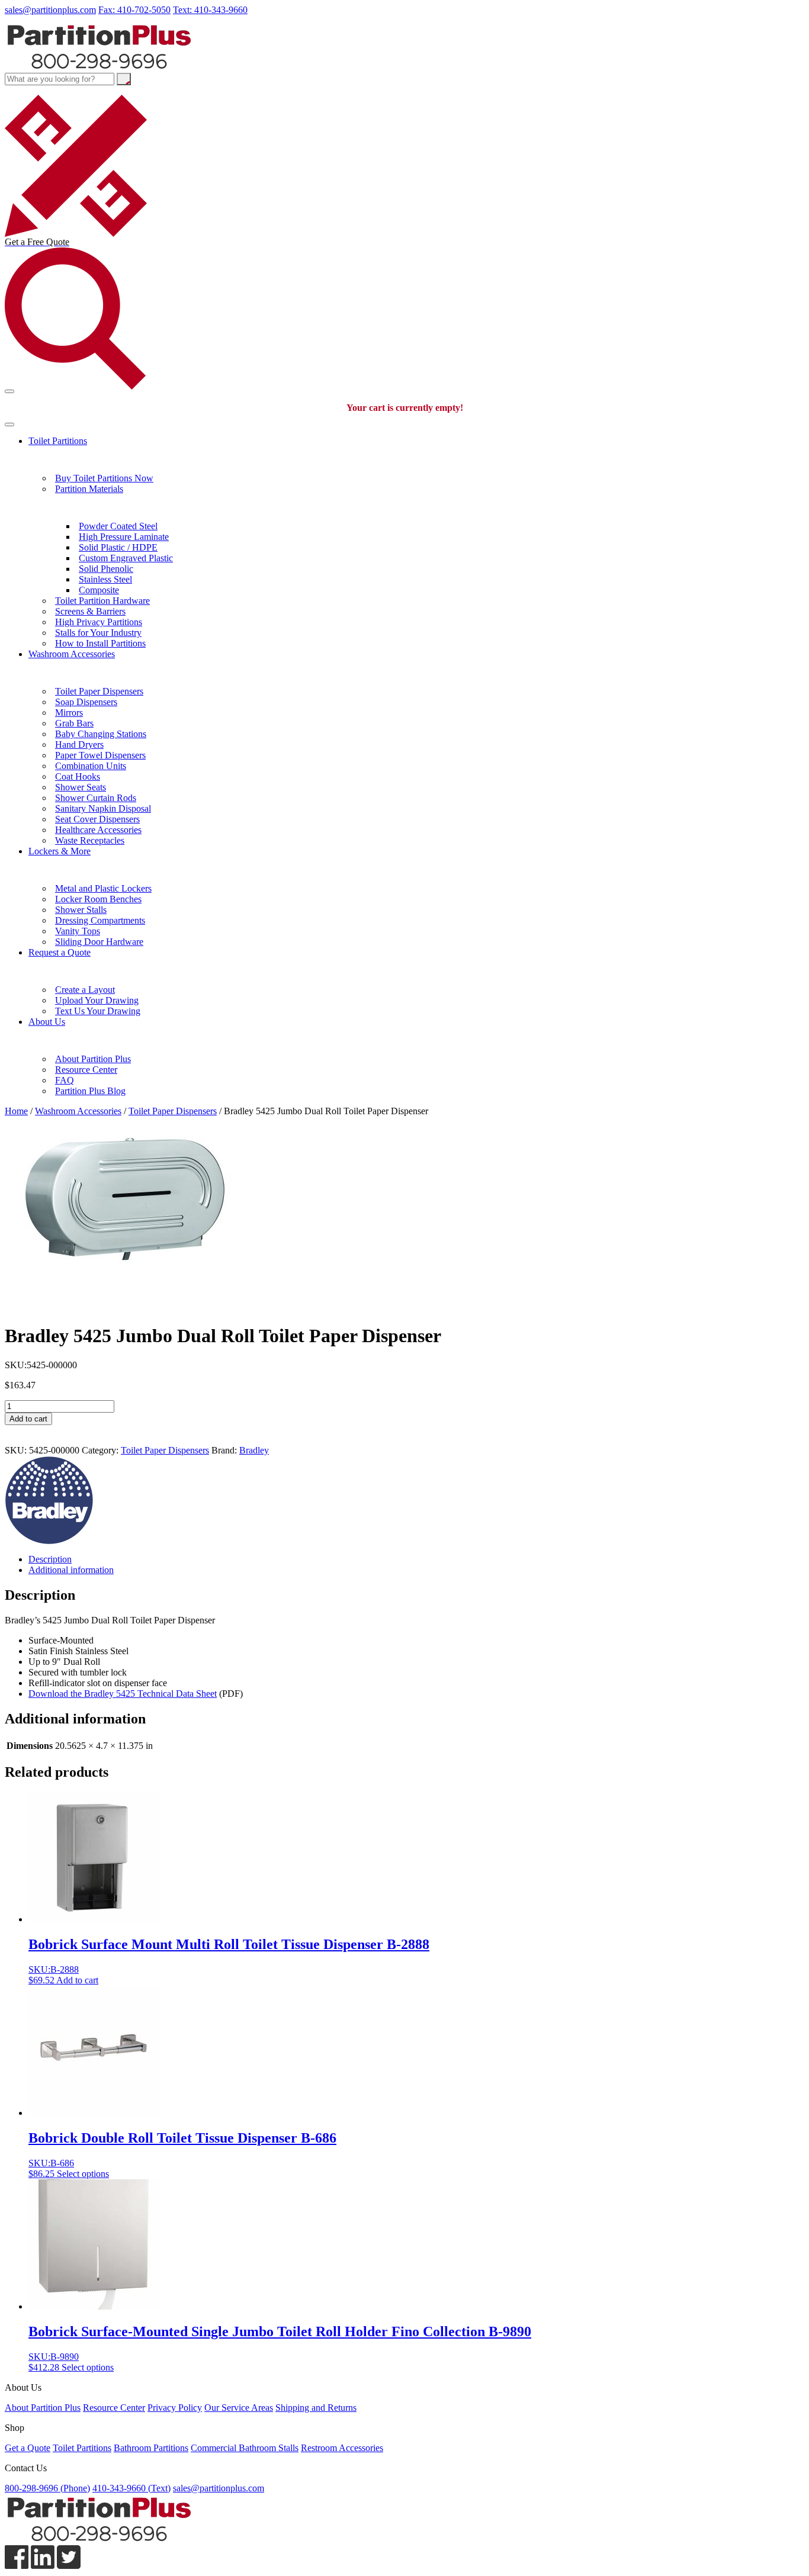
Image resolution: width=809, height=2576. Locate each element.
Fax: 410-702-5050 (134, 10)
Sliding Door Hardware (99, 942)
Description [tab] (50, 1559)
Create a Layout (85, 990)
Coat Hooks (78, 776)
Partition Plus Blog (90, 1091)
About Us (47, 1022)
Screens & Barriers (90, 611)
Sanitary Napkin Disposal (103, 808)
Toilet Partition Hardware (102, 601)
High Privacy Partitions (99, 622)
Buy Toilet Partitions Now (104, 478)
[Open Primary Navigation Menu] (9, 424)
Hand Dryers (79, 745)
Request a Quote (60, 952)
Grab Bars (74, 723)
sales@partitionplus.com (50, 10)
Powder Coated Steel (118, 526)
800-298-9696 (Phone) (47, 2488)
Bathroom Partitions (151, 2448)
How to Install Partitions (100, 643)
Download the (123, 1694)
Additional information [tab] (71, 1570)
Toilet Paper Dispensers (99, 691)
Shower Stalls (81, 910)
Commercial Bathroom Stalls (245, 2448)
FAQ (65, 1080)
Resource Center (86, 1070)
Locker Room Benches (98, 899)
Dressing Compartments (100, 920)
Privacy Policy (175, 2408)
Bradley (254, 1450)
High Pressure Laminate (124, 537)
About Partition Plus (93, 1059)
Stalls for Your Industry (98, 633)
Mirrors (69, 713)
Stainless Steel (105, 579)
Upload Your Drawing (97, 1000)
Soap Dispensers (86, 702)
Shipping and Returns (316, 2408)
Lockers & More (60, 851)
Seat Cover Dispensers (97, 819)
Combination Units (91, 766)
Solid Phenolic (106, 569)
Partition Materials (89, 489)
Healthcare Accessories (98, 830)
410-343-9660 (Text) (131, 2488)
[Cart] (9, 391)
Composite (99, 590)
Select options (83, 2174)
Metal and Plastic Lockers (103, 888)
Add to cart (28, 1419)
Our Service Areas (239, 2408)
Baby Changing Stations (101, 734)
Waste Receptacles (90, 840)
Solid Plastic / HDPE (118, 547)
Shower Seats (81, 787)
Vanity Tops (78, 931)
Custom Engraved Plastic (126, 558)
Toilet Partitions (58, 441)
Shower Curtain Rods (96, 798)
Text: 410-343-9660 (210, 10)
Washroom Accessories (72, 654)
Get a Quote (28, 2448)
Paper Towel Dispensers (100, 755)
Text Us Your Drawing (98, 1011)
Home (16, 1111)
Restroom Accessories (342, 2448)
